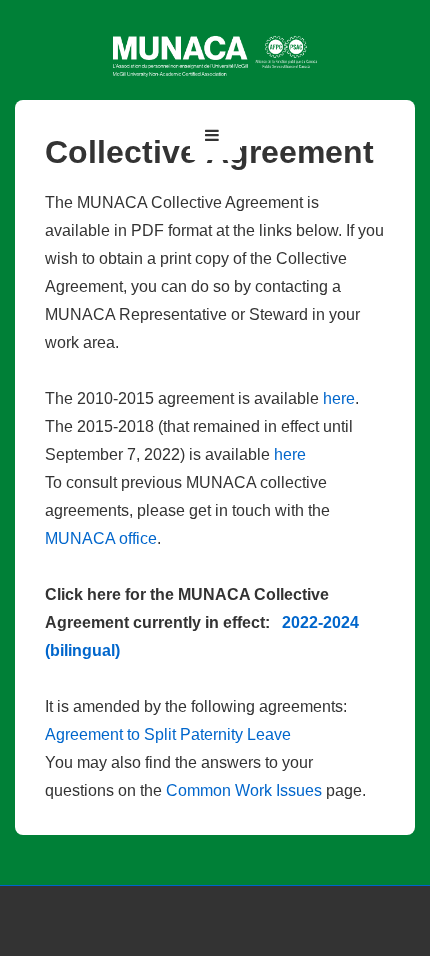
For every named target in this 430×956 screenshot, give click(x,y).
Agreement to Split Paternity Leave (168, 734)
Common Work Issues (244, 790)
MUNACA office (101, 538)
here (339, 398)
